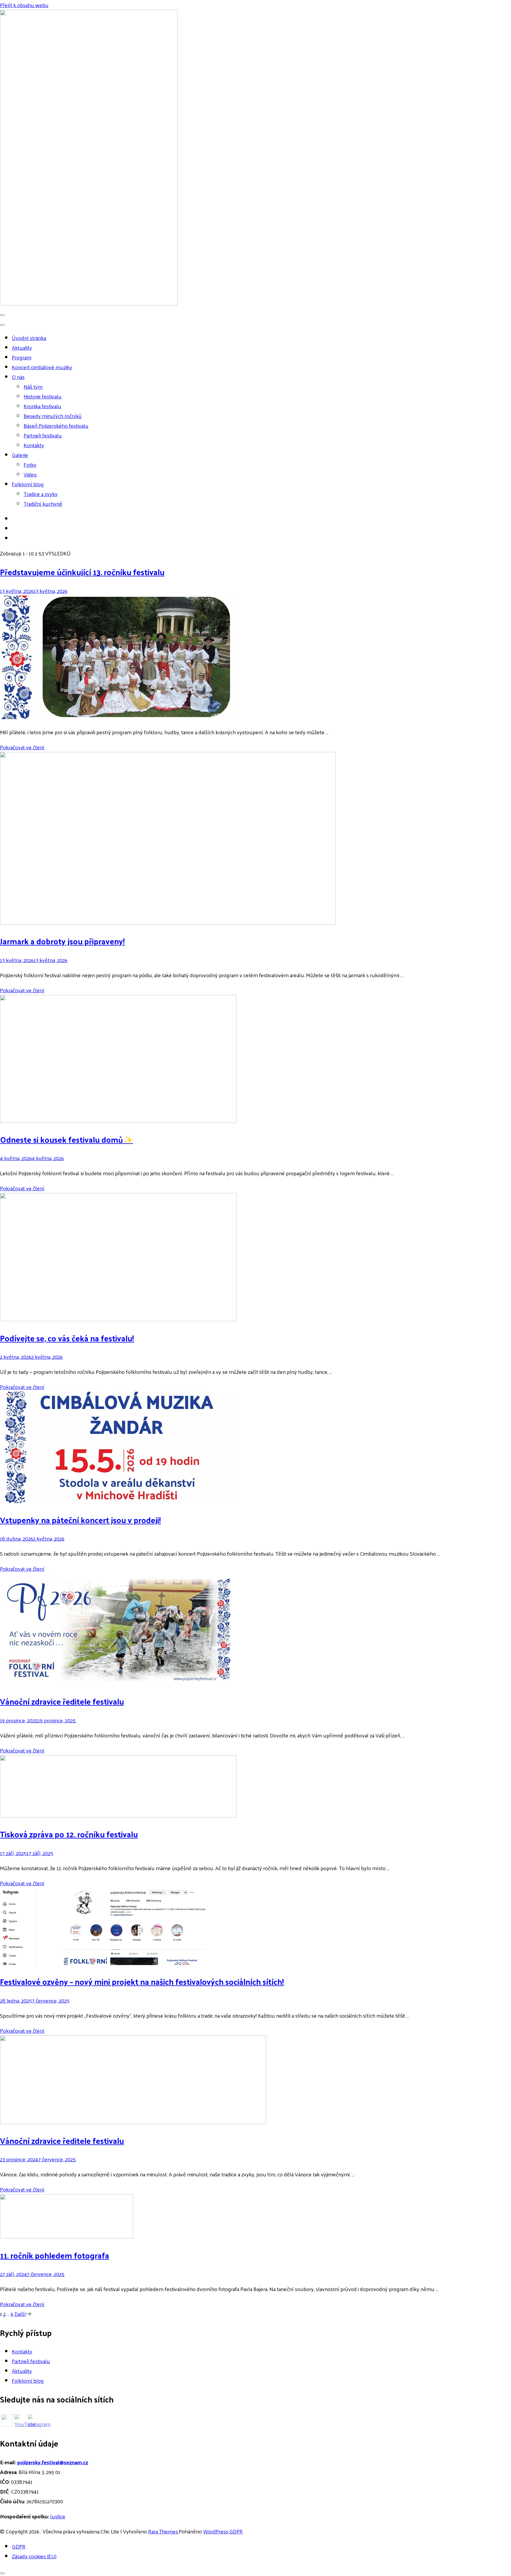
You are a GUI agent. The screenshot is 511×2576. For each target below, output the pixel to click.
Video (30, 474)
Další (20, 2314)
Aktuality (22, 347)
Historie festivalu (43, 396)
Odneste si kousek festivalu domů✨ (67, 1139)
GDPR (236, 2531)
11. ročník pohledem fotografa (55, 2255)
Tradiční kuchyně (43, 504)
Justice (58, 2516)
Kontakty (34, 445)
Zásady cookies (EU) (34, 2556)
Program (22, 357)
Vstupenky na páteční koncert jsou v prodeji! (80, 1520)
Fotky (30, 465)
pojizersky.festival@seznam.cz (53, 2462)
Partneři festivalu (43, 435)
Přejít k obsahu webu (24, 5)
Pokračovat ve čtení (22, 747)
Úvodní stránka (29, 338)
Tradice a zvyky (41, 494)
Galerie (20, 455)
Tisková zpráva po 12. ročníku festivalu (69, 1834)
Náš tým (33, 386)
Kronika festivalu (42, 406)
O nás (18, 377)
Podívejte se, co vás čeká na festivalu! (67, 1338)
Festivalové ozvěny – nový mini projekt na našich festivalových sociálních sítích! (142, 1981)
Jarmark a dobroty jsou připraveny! (62, 941)
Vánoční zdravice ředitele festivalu (62, 1701)
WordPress (216, 2531)
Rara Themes (163, 2531)
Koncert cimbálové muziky (42, 367)
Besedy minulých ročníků (53, 416)
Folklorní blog (28, 484)
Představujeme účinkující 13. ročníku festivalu (82, 572)
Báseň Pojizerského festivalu (56, 425)
